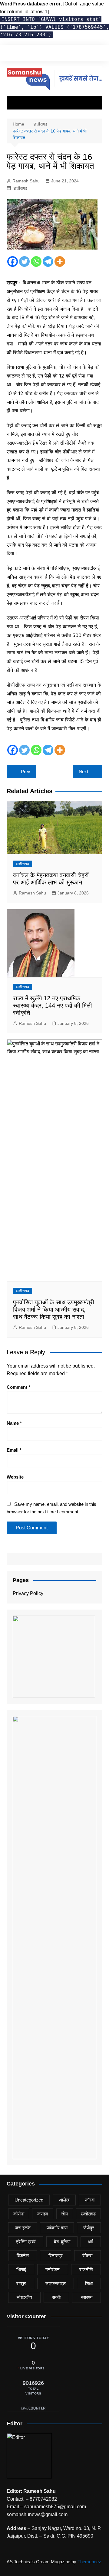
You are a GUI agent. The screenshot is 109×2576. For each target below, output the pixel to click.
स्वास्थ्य (87, 2297)
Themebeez (89, 2562)
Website (15, 1477)
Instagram (29, 54)
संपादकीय (24, 2297)
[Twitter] (24, 262)
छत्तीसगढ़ (20, 188)
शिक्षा (89, 2283)
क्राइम (43, 2214)
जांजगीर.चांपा (57, 2228)
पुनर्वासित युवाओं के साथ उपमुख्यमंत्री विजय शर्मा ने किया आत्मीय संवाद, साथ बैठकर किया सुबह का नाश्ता (54, 1309)
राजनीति (86, 2269)
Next (83, 771)
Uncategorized (29, 2200)
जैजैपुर (89, 2228)
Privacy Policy (28, 1593)
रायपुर (21, 2283)
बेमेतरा (87, 2256)
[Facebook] (13, 262)
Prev (26, 771)
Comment (18, 1387)
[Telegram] (48, 262)
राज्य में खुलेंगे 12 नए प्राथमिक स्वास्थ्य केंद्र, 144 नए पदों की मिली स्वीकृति (53, 1005)
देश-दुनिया (62, 2242)
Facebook (8, 54)
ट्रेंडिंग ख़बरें (26, 2242)
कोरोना (19, 2214)
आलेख (64, 2200)
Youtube (39, 54)
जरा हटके (23, 2228)
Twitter (18, 54)
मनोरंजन (53, 2269)
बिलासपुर (56, 2256)
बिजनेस (23, 2256)
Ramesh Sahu (26, 181)
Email (14, 1450)
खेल (64, 2214)
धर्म (91, 2242)
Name (14, 1423)
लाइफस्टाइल (56, 2283)
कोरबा (90, 2200)
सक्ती (56, 2297)
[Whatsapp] (36, 262)
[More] (60, 262)
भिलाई (21, 2269)
